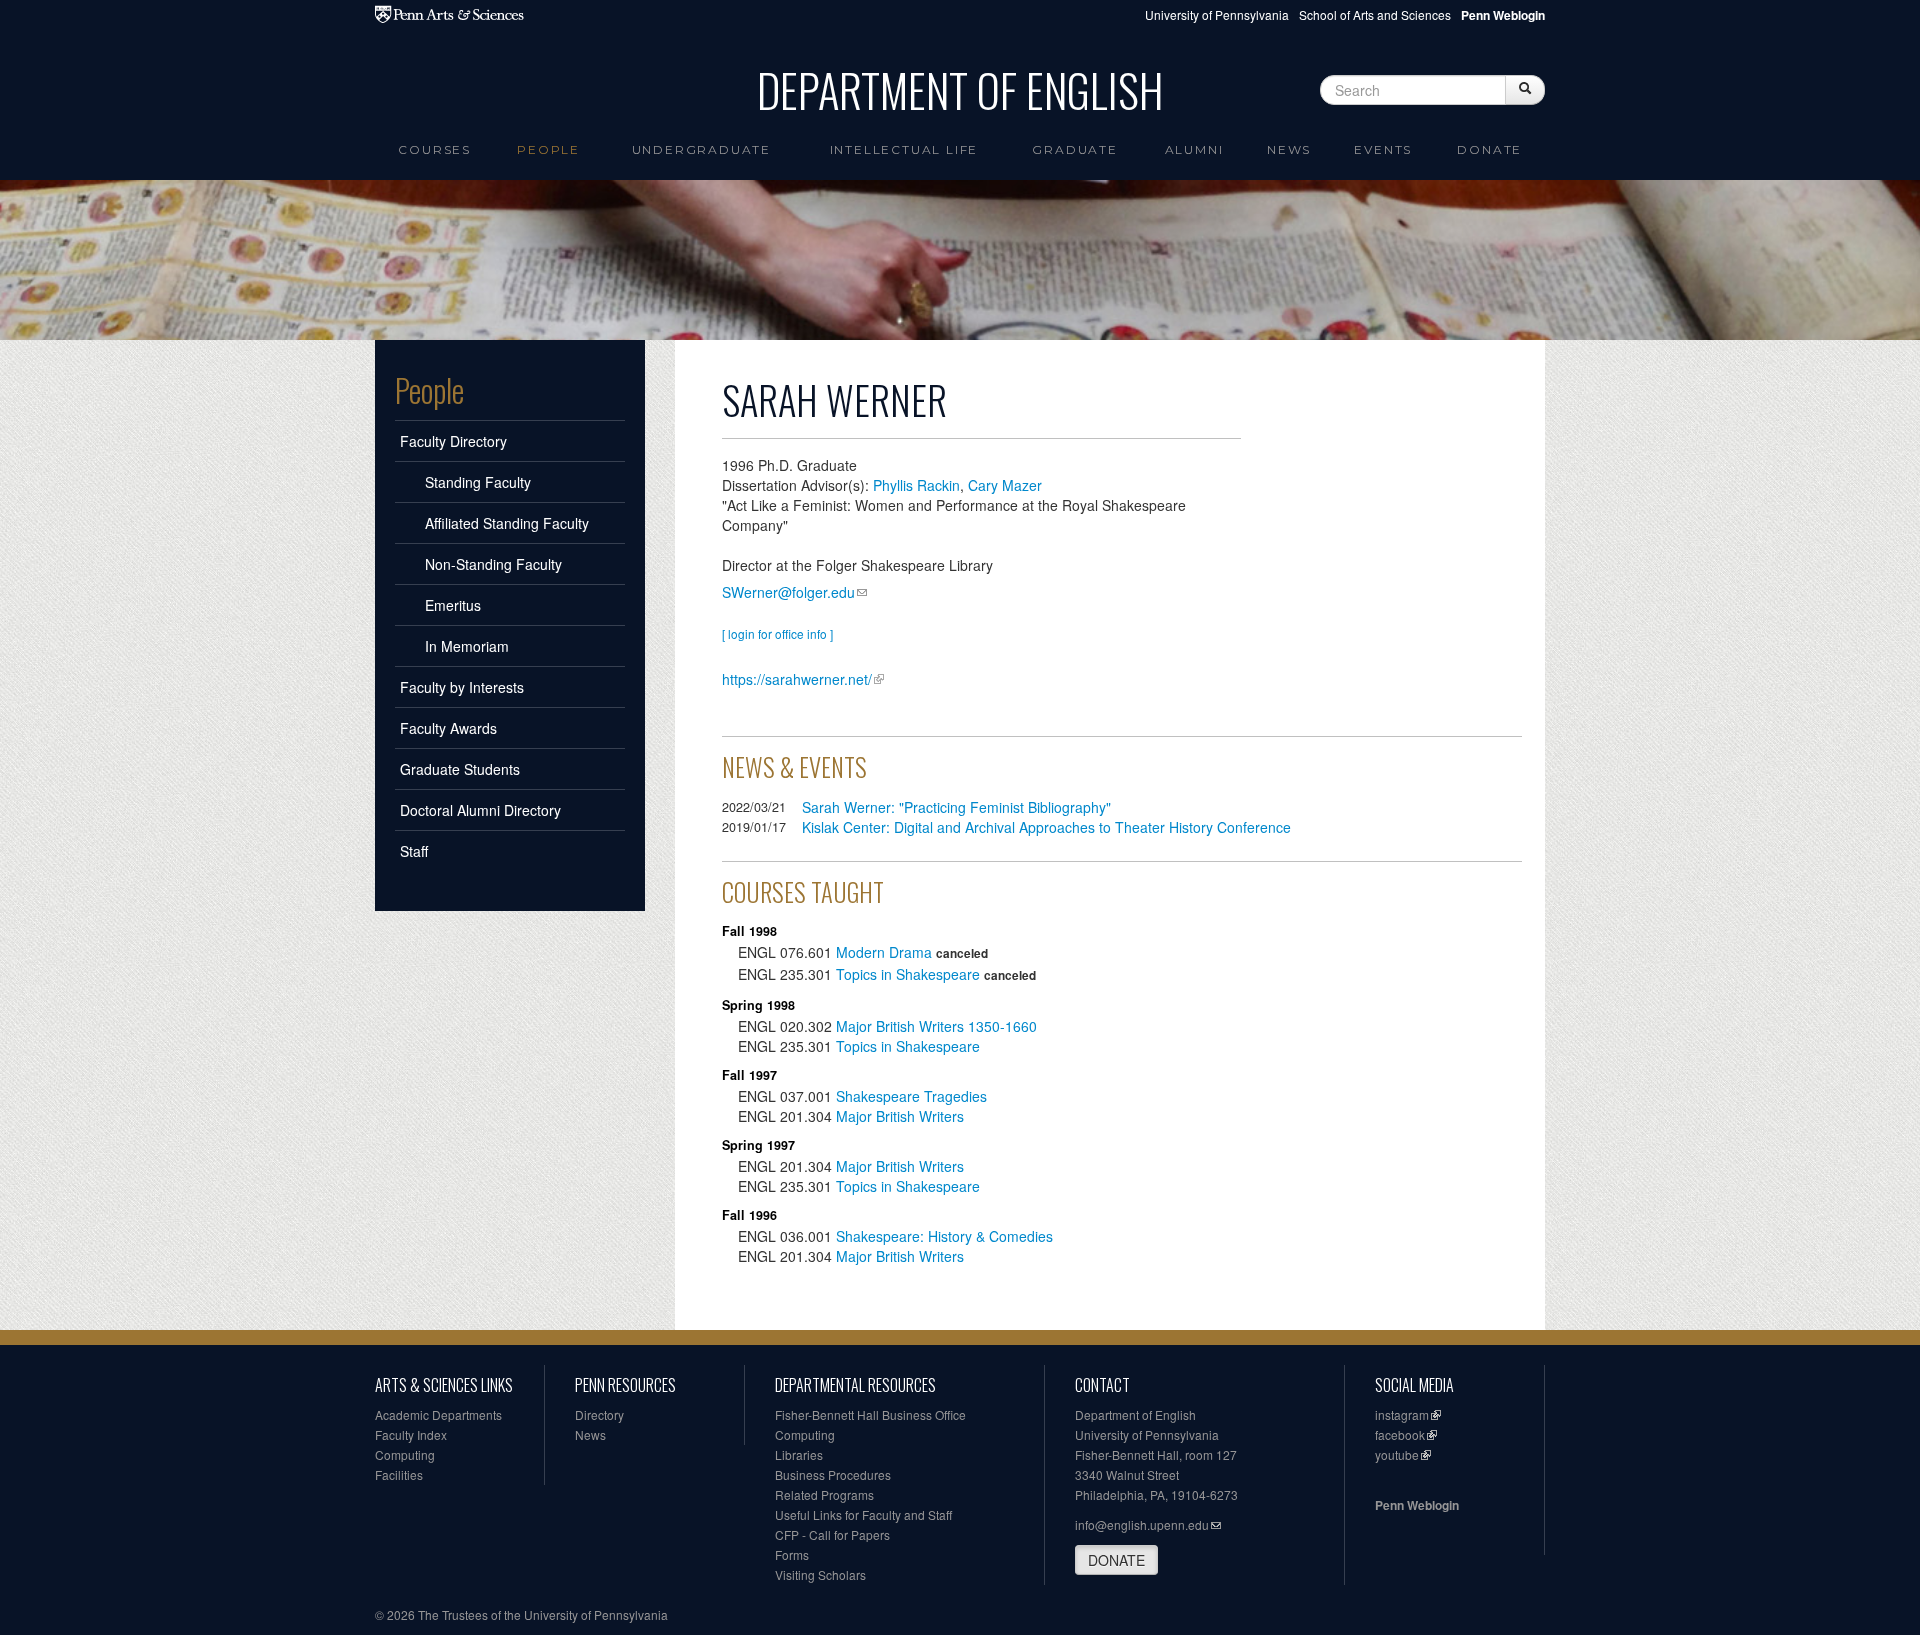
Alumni (1194, 149)
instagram (1402, 1414)
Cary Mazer (1005, 485)
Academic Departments (438, 1414)
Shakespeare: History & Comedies (944, 1236)
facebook (1400, 1434)
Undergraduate (701, 149)
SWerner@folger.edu (788, 592)
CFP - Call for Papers (832, 1534)
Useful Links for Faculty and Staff (863, 1514)
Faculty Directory (453, 441)
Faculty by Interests (462, 687)
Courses (434, 149)
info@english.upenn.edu (1142, 1524)
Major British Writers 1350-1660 (936, 1026)
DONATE (1116, 1560)
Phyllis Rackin (916, 485)
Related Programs (824, 1494)
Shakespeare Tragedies (911, 1096)
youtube (1397, 1454)
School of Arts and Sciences (1375, 14)
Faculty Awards (448, 728)
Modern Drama (884, 952)
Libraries (799, 1454)
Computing (405, 1454)
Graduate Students (460, 769)
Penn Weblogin (1417, 1505)
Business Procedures (833, 1474)
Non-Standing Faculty (493, 564)
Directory (599, 1414)
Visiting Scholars (820, 1574)
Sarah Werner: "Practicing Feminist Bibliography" (956, 807)
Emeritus (453, 605)
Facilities (399, 1474)
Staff (414, 851)
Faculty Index (411, 1434)
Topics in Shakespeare (908, 974)
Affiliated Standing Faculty (507, 523)
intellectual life (904, 149)
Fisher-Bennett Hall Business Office (870, 1414)
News (1289, 149)
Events (1383, 149)
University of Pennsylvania (1217, 14)
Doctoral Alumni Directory (480, 810)
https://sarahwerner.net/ (797, 679)
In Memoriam (467, 646)
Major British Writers (900, 1116)
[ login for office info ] (777, 633)
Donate (1489, 149)
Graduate (1074, 149)
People (548, 149)
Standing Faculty (478, 482)
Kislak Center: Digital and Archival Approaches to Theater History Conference (1046, 827)
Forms (792, 1554)
